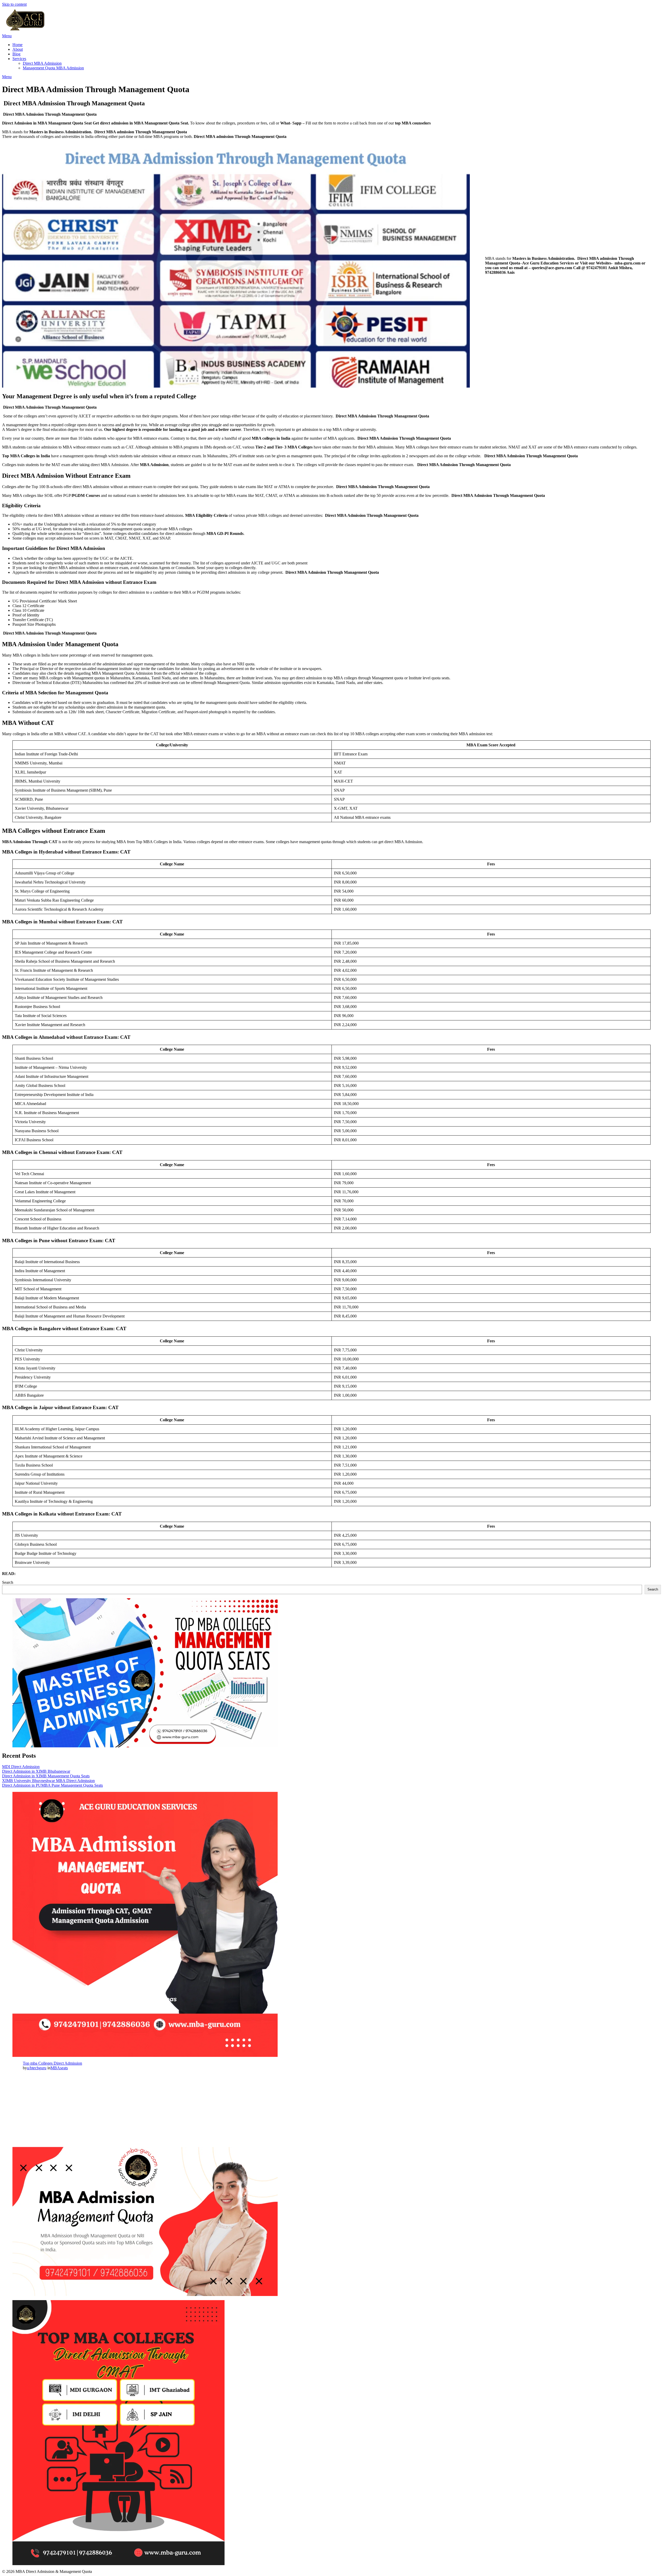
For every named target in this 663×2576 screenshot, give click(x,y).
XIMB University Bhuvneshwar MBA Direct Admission (48, 1781)
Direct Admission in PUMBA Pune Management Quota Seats (52, 1785)
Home (17, 45)
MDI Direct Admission (21, 1767)
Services (19, 59)
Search (8, 1582)
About (18, 49)
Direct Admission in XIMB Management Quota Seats (46, 1776)
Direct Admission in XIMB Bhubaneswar (36, 1771)
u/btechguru (37, 2068)
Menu (7, 36)
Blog (16, 54)
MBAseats (59, 2068)
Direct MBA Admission (42, 63)
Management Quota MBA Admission (53, 68)
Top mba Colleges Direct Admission (52, 2063)
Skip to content (14, 4)
